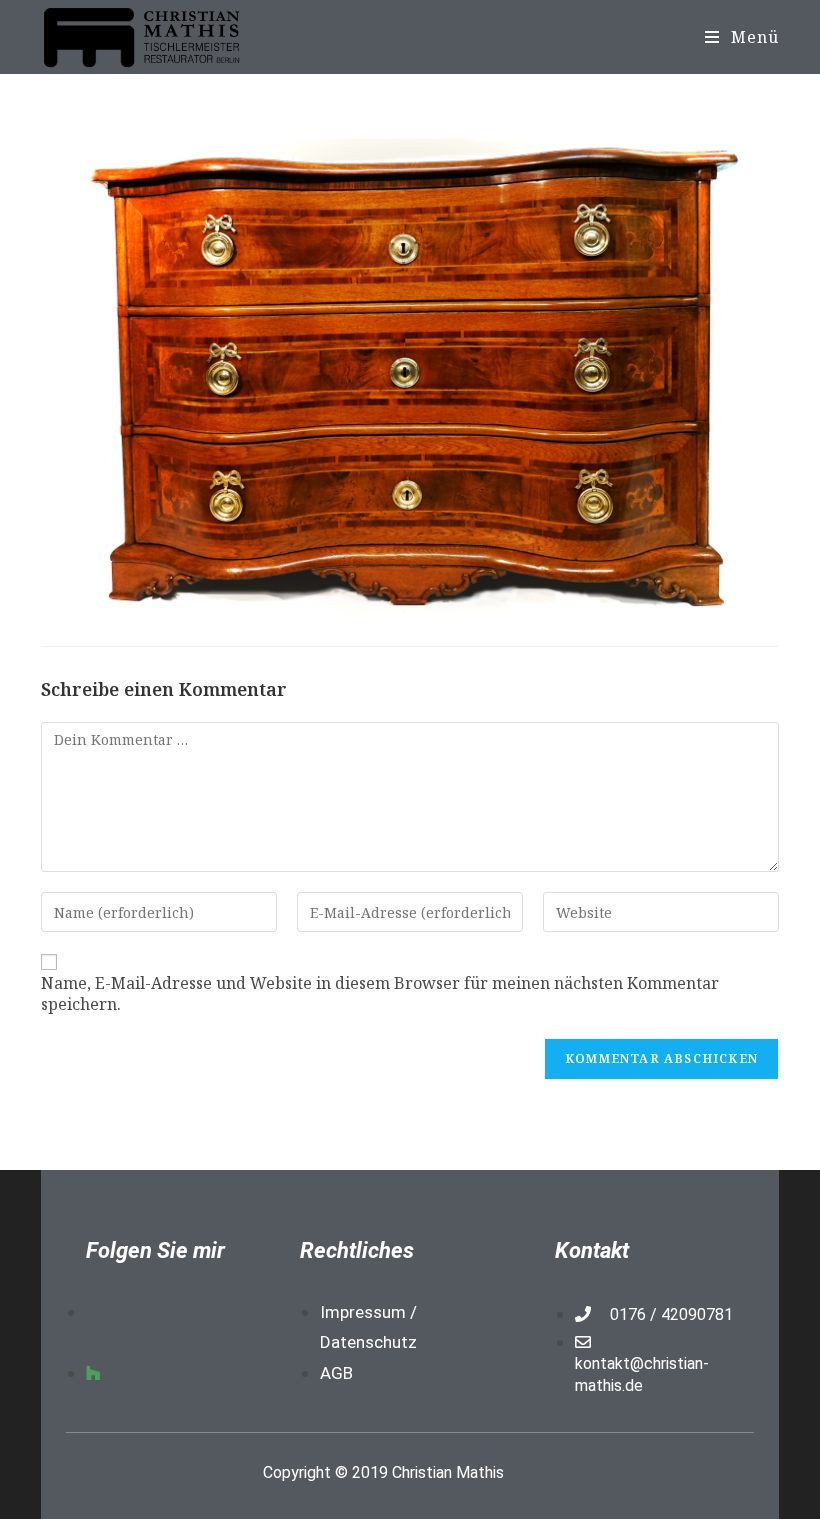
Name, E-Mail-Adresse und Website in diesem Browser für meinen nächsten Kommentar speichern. (380, 994)
